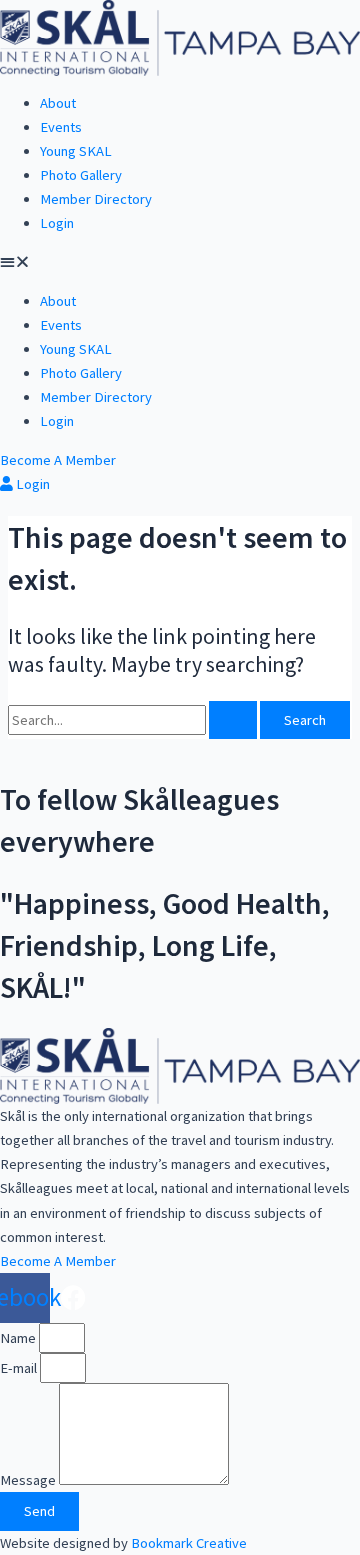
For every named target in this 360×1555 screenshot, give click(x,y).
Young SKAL (76, 151)
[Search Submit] (233, 720)
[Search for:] (134, 720)
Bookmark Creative (189, 1543)
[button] (180, 262)
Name (19, 1338)
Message (29, 1480)
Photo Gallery (81, 175)
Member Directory (96, 199)
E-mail (20, 1368)
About (58, 103)
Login (57, 223)
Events (61, 127)
